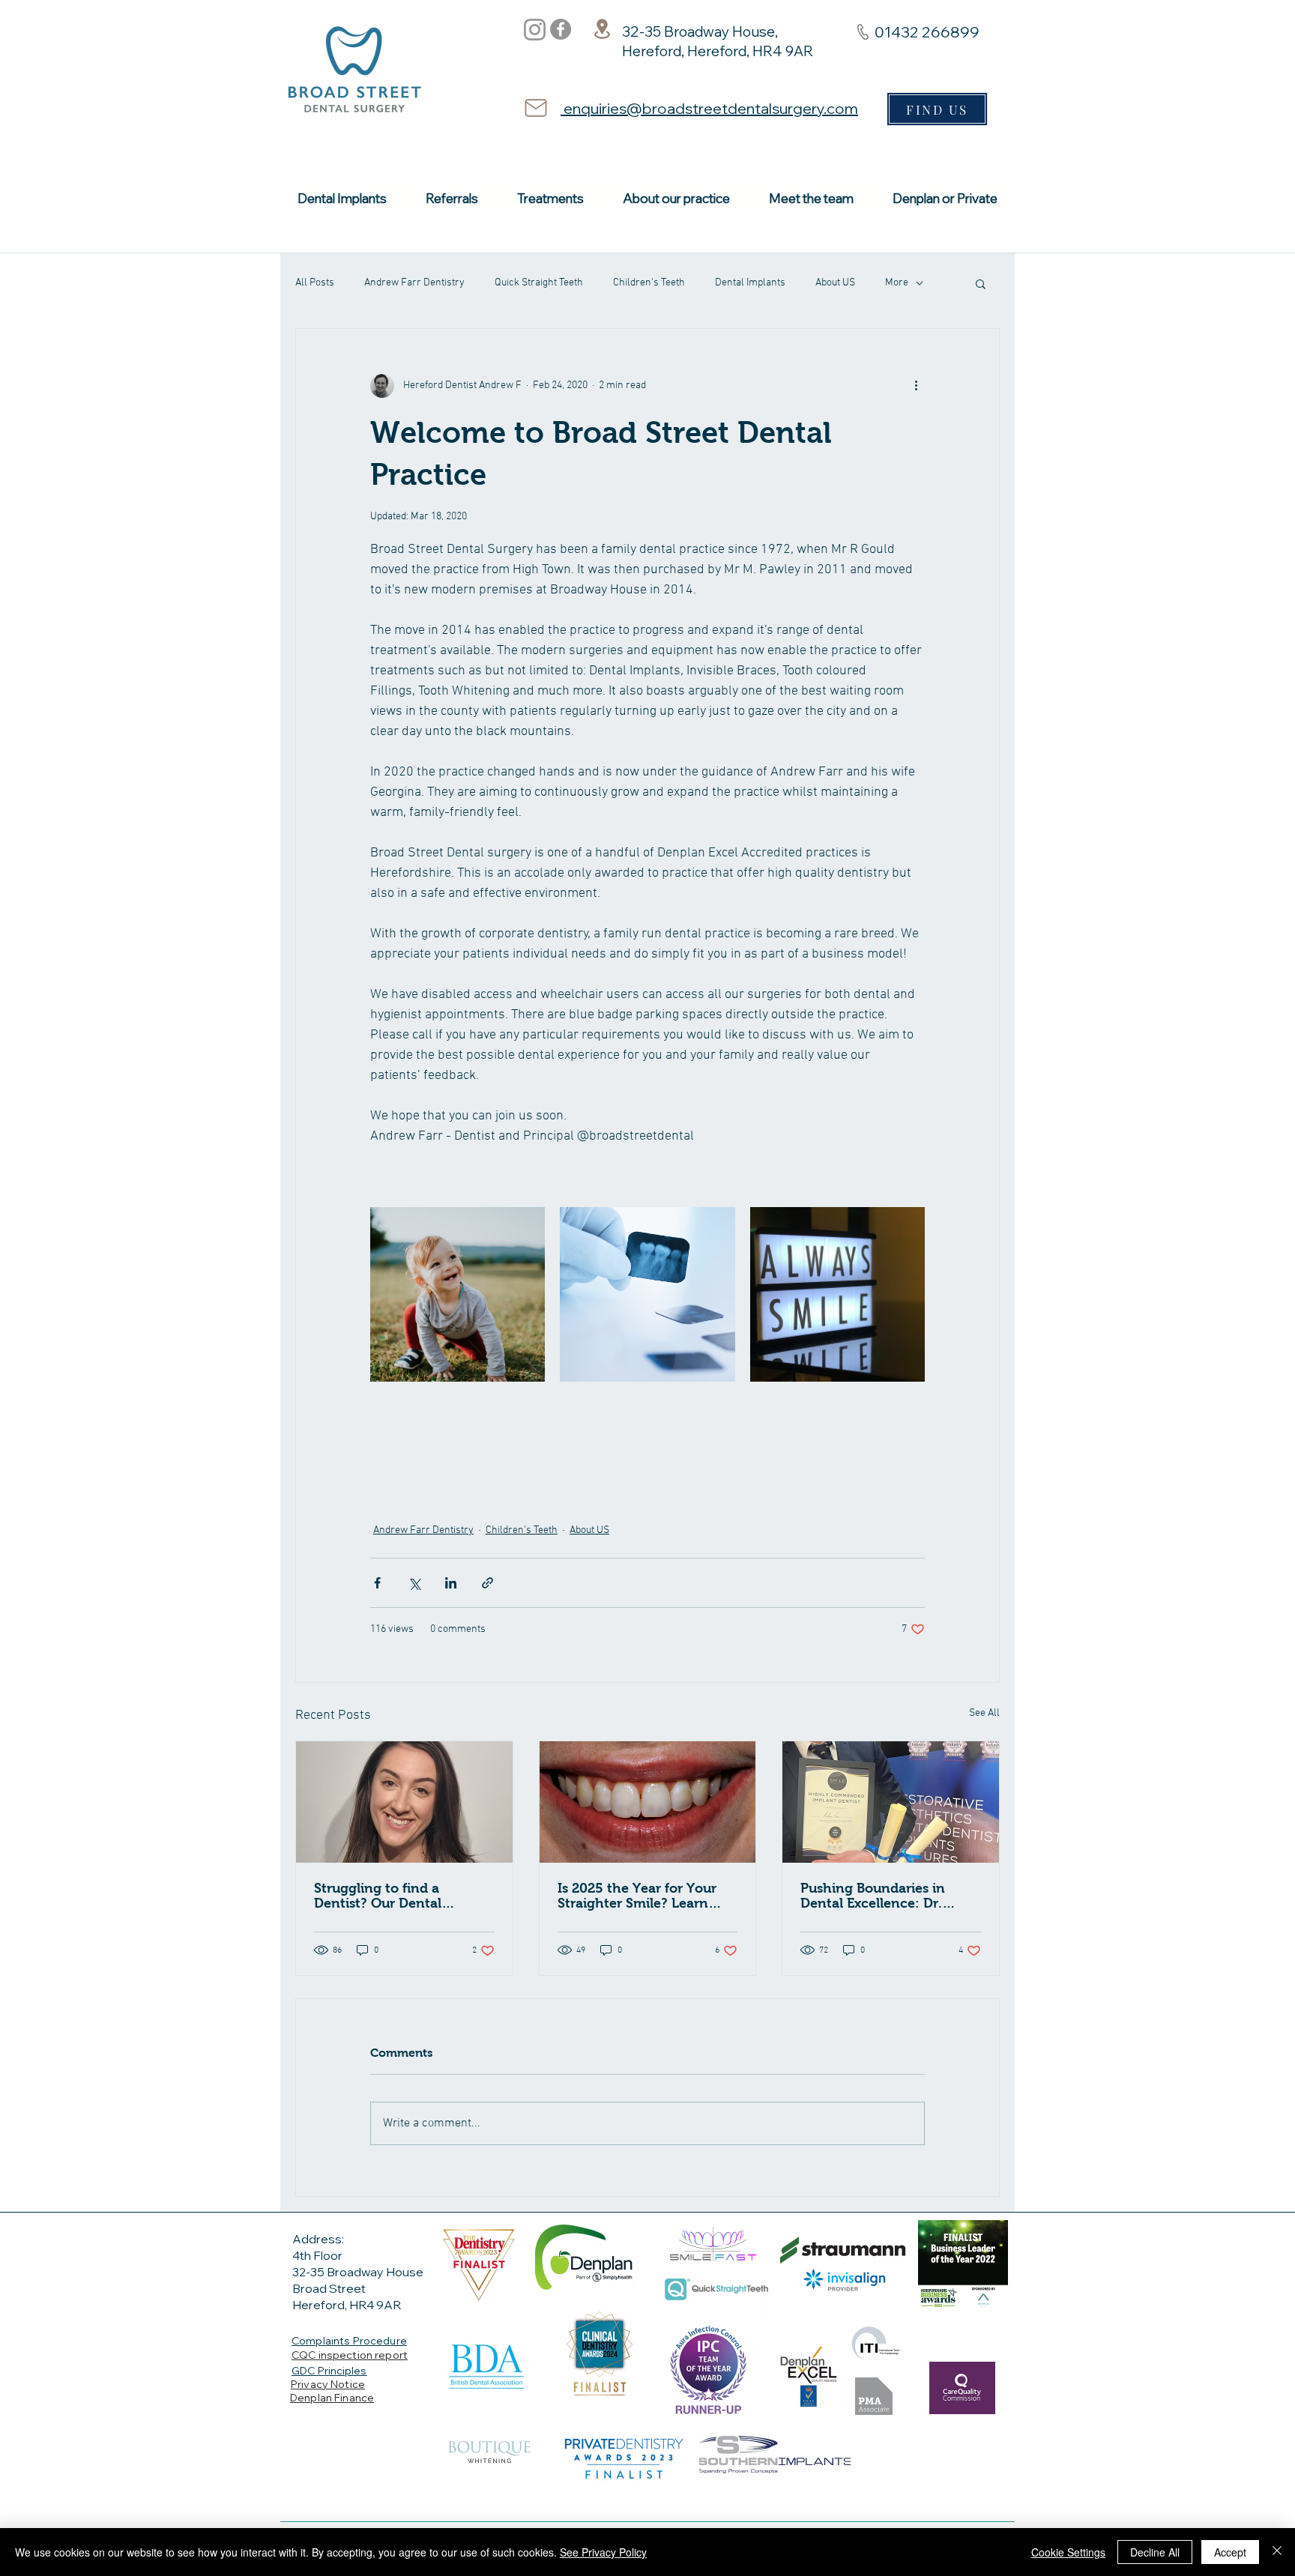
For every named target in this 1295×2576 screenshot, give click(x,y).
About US (835, 283)
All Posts (315, 283)
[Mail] (536, 108)
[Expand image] (458, 1294)
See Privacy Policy (603, 2552)
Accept (1230, 2552)
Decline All (1155, 2552)
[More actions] (916, 386)
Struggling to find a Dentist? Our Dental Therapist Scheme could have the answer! (392, 1896)
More (897, 283)
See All (984, 1713)
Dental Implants (750, 283)
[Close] (1277, 2552)
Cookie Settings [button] (1068, 2552)
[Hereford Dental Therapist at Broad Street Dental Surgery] (404, 1802)
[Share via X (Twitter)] (414, 1583)
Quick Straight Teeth (539, 283)
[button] (981, 283)
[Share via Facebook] (377, 1583)
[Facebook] (561, 29)
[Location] (602, 28)
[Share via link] (487, 1583)
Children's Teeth (649, 283)
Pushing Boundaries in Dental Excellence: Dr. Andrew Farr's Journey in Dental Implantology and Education (881, 1896)
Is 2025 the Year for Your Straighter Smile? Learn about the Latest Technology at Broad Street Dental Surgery (646, 1896)
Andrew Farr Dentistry (414, 283)
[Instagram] (535, 30)
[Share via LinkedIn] (451, 1583)
